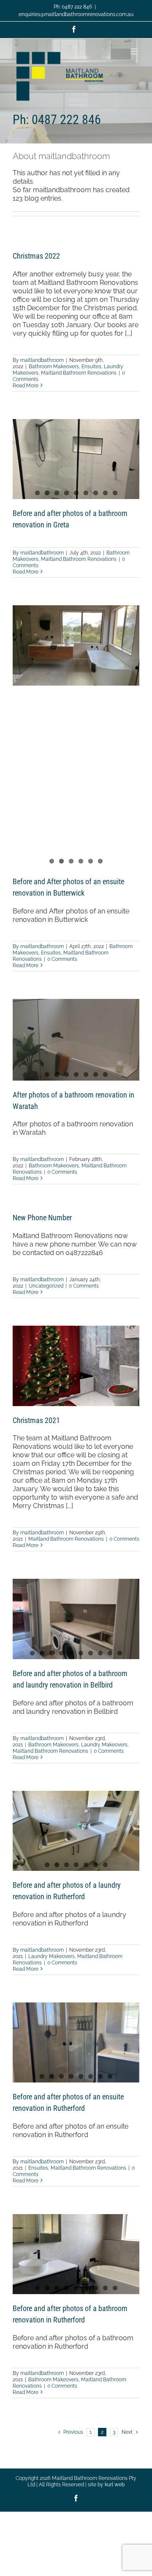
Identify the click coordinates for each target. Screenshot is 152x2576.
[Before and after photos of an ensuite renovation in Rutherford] (76, 2042)
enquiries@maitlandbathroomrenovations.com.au (76, 14)
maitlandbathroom (42, 360)
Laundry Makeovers (104, 1745)
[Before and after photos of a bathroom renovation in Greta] (76, 459)
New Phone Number (42, 1218)
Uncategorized (46, 1286)
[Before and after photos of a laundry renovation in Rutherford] (76, 1831)
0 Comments (62, 959)
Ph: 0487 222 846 (73, 7)
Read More (26, 386)
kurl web (115, 2485)
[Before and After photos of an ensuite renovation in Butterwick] (76, 645)
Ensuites (91, 367)
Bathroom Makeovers (54, 367)
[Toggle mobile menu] (135, 51)
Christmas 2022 (36, 256)
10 (120, 1653)
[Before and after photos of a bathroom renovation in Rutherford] (76, 2254)
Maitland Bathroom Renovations (79, 373)
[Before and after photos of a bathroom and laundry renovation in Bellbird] (76, 1619)
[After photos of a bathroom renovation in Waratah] (76, 1040)
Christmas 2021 (36, 1420)
